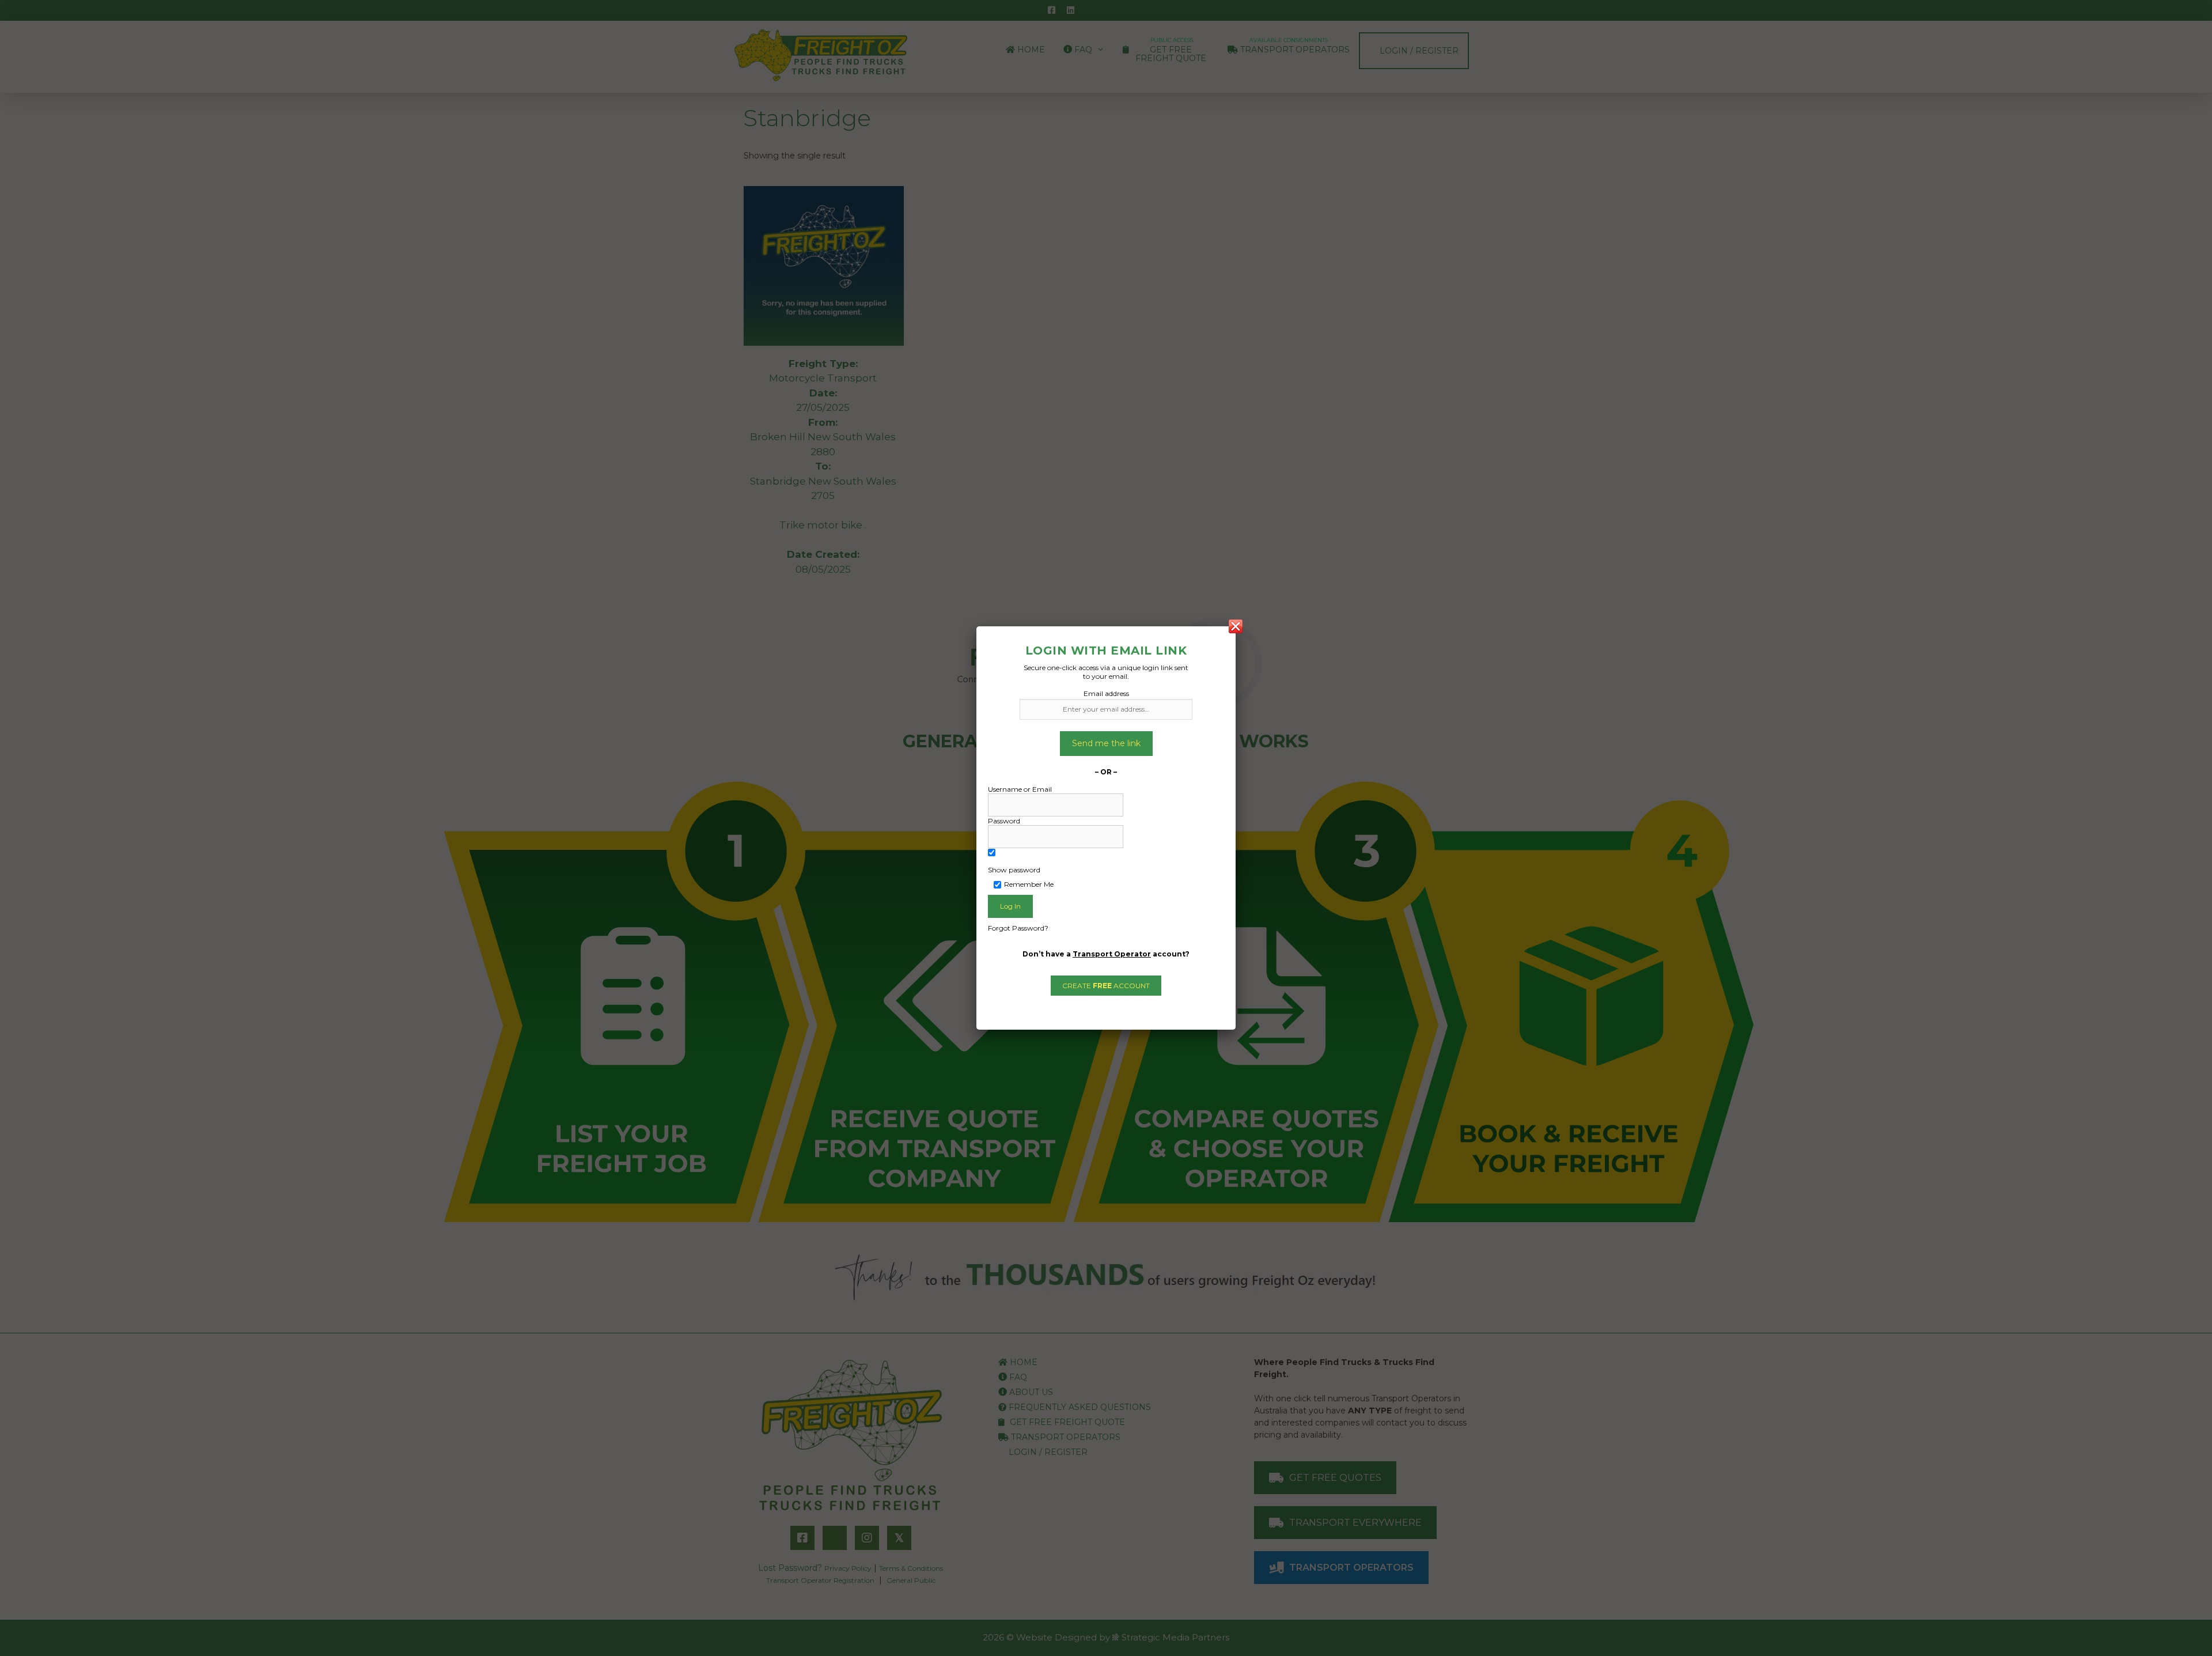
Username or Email (1020, 789)
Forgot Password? (1018, 928)
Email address (1106, 693)
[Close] (1236, 626)
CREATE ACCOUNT (1106, 986)
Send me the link (1106, 743)
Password (1004, 821)
